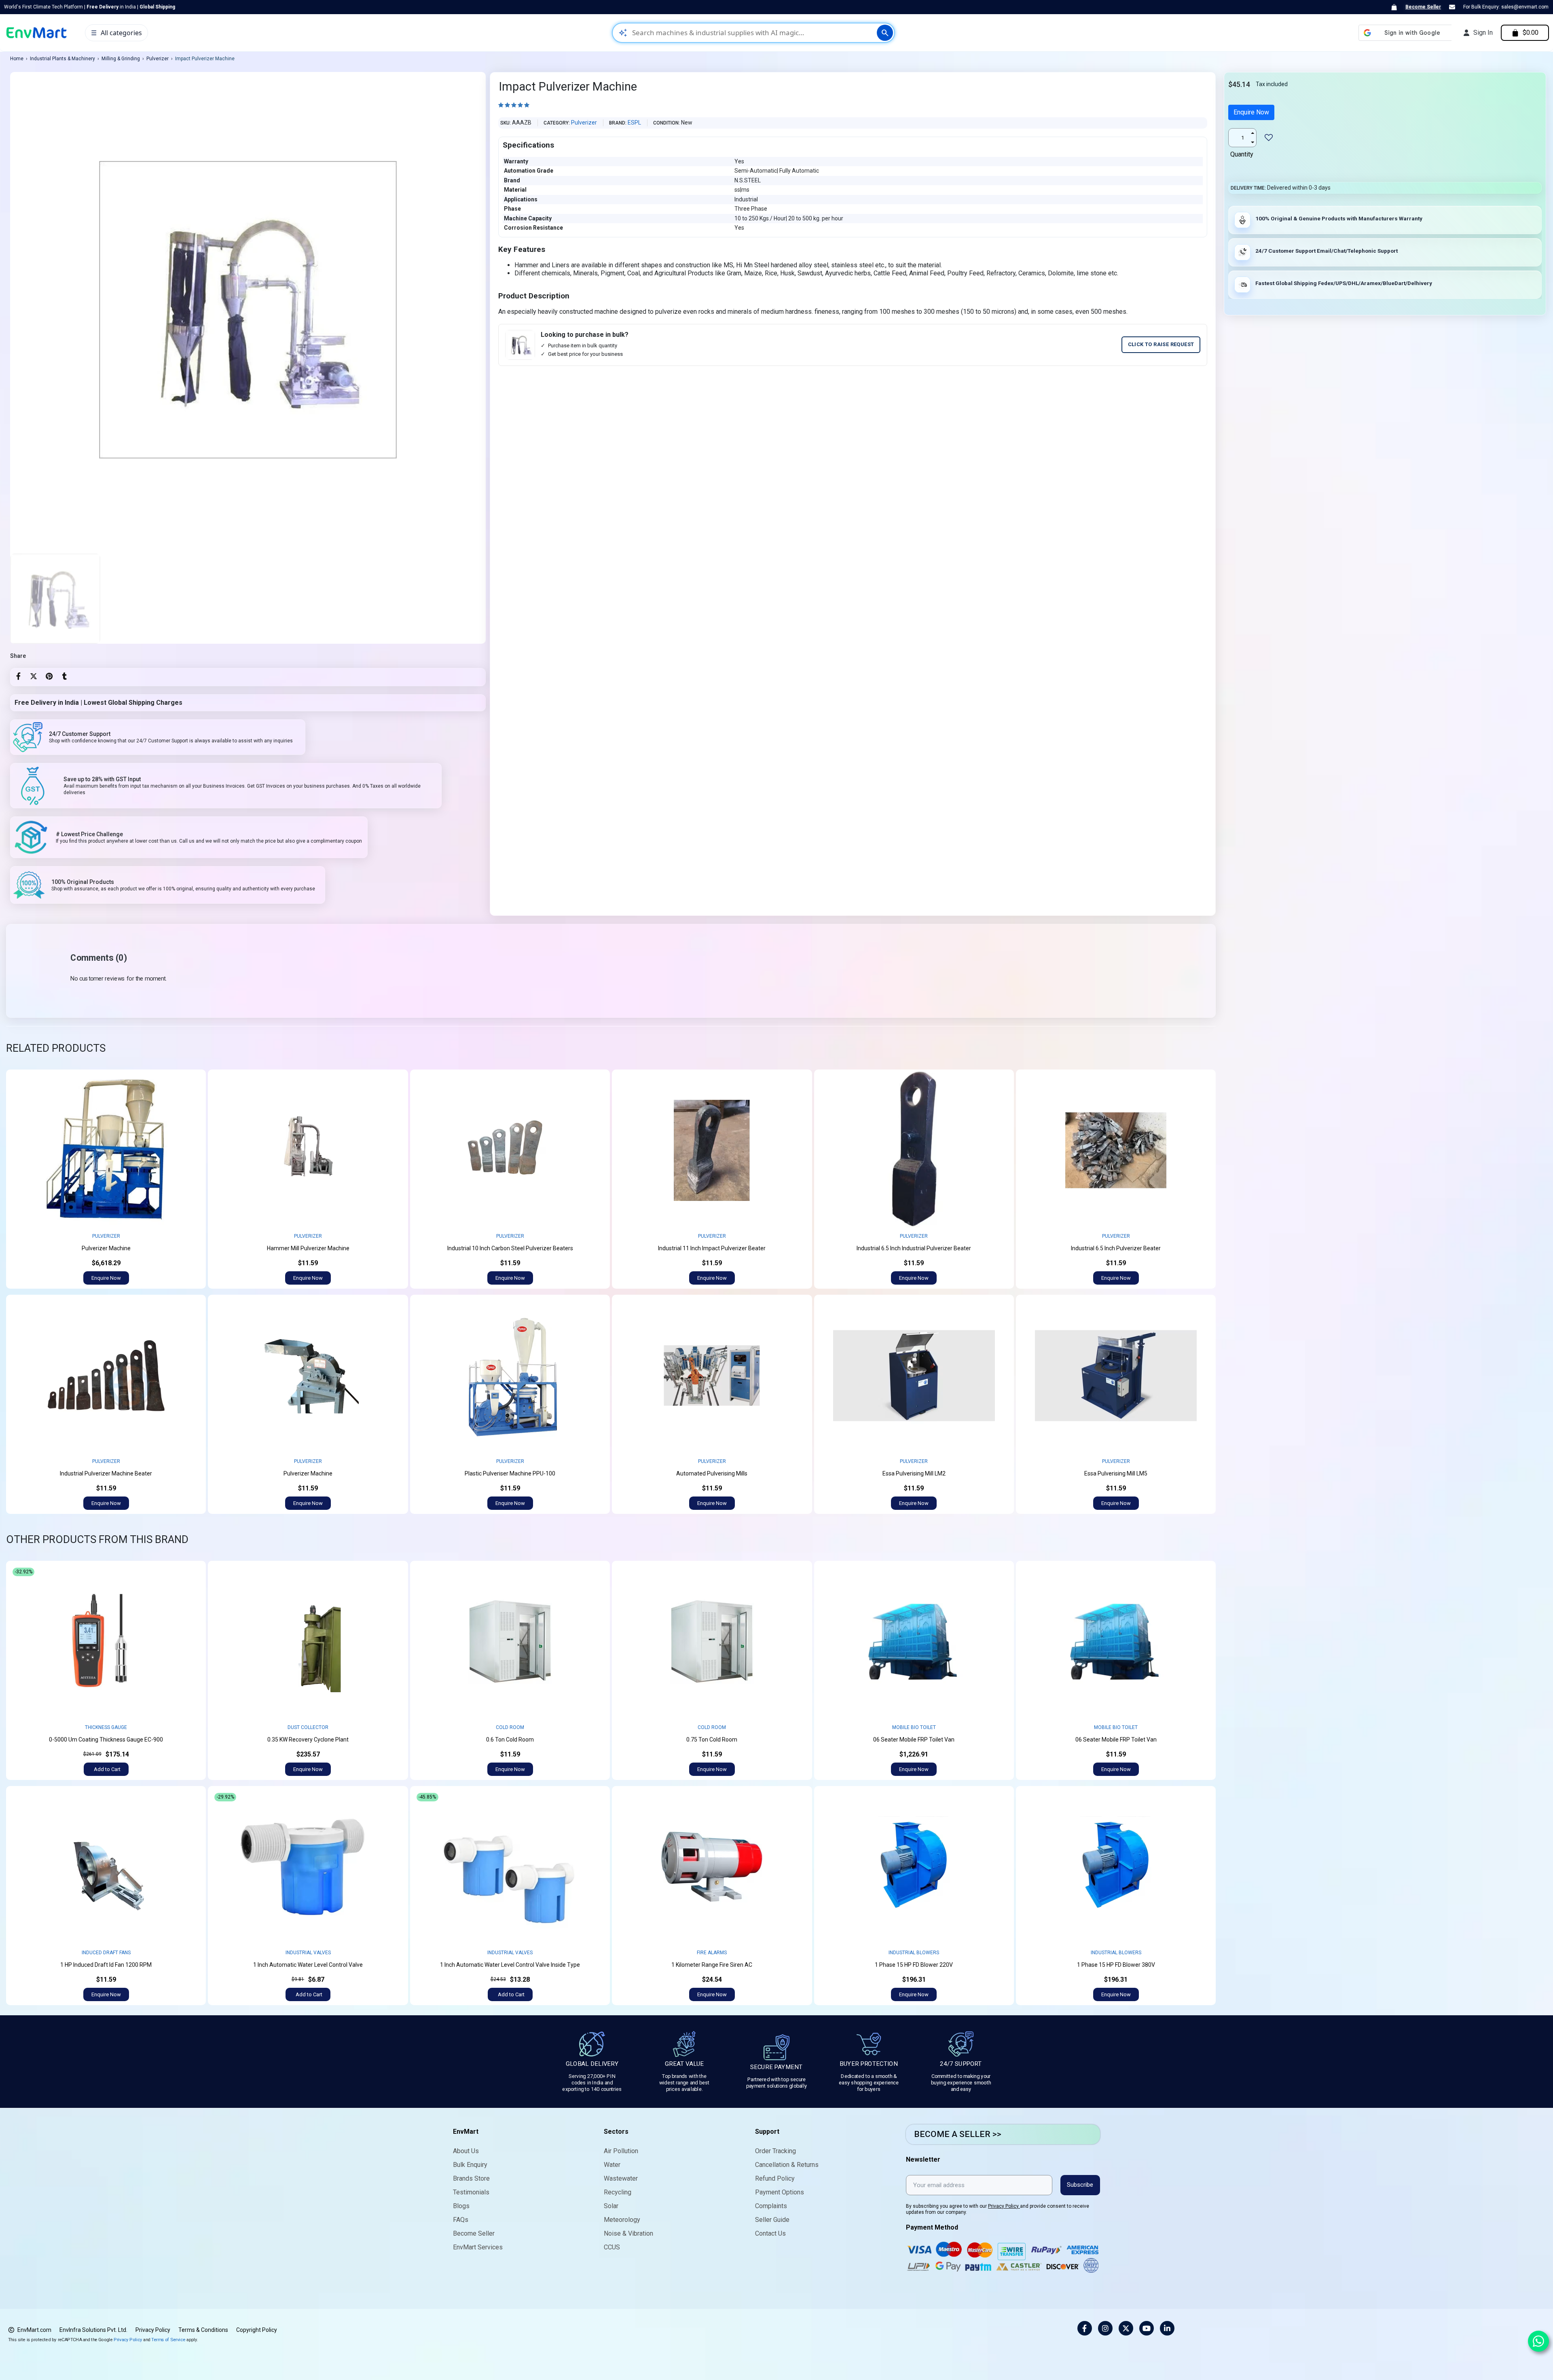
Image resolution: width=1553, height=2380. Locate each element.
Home (17, 59)
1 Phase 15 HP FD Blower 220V (914, 1965)
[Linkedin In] (1167, 2328)
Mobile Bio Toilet (914, 1727)
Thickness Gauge (106, 1727)
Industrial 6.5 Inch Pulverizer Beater (1116, 1248)
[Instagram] (1105, 2328)
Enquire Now (1251, 112)
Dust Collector (308, 1727)
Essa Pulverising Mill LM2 (914, 1473)
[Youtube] (1147, 2328)
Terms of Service (168, 2339)
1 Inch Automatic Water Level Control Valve (308, 1965)
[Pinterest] (49, 676)
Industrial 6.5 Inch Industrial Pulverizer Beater (914, 1248)
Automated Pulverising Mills (712, 1473)
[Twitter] (34, 676)
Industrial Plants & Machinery (62, 59)
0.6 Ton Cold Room (510, 1740)
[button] (106, 1278)
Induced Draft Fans (106, 1953)
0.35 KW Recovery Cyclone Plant (308, 1740)
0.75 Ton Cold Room (712, 1740)
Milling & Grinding (121, 59)
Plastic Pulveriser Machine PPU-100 (510, 1473)
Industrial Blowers (914, 1953)
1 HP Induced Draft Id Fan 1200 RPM (106, 1965)
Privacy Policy (1004, 2206)
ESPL (634, 123)
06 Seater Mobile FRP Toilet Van (914, 1740)
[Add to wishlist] (193, 1082)
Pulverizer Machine (106, 1248)
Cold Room (510, 1727)
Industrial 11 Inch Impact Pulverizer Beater (712, 1248)
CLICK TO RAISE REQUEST (1161, 344)
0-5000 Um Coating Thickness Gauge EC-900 (106, 1740)
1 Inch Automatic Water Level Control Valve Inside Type (510, 1965)
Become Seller (1423, 7)
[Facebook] (18, 676)
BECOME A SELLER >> (958, 2134)
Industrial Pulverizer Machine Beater (106, 1473)
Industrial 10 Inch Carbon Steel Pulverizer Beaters (510, 1248)
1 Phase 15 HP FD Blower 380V (1116, 1965)
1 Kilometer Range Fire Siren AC (712, 1965)
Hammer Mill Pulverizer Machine (308, 1248)
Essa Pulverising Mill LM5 (1116, 1473)
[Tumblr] (64, 676)
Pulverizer (158, 59)
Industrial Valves (308, 1953)
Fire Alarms (712, 1953)
